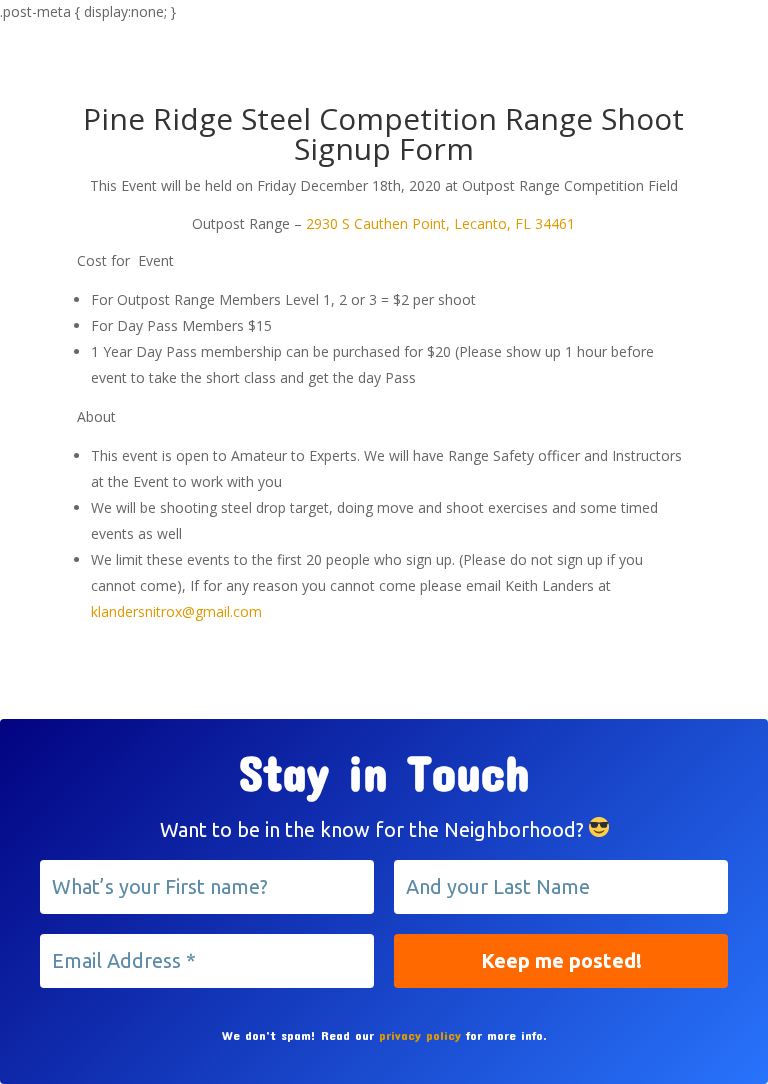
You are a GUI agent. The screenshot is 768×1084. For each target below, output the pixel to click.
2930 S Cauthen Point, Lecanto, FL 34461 (440, 223)
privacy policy (420, 1035)
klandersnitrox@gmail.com (176, 611)
